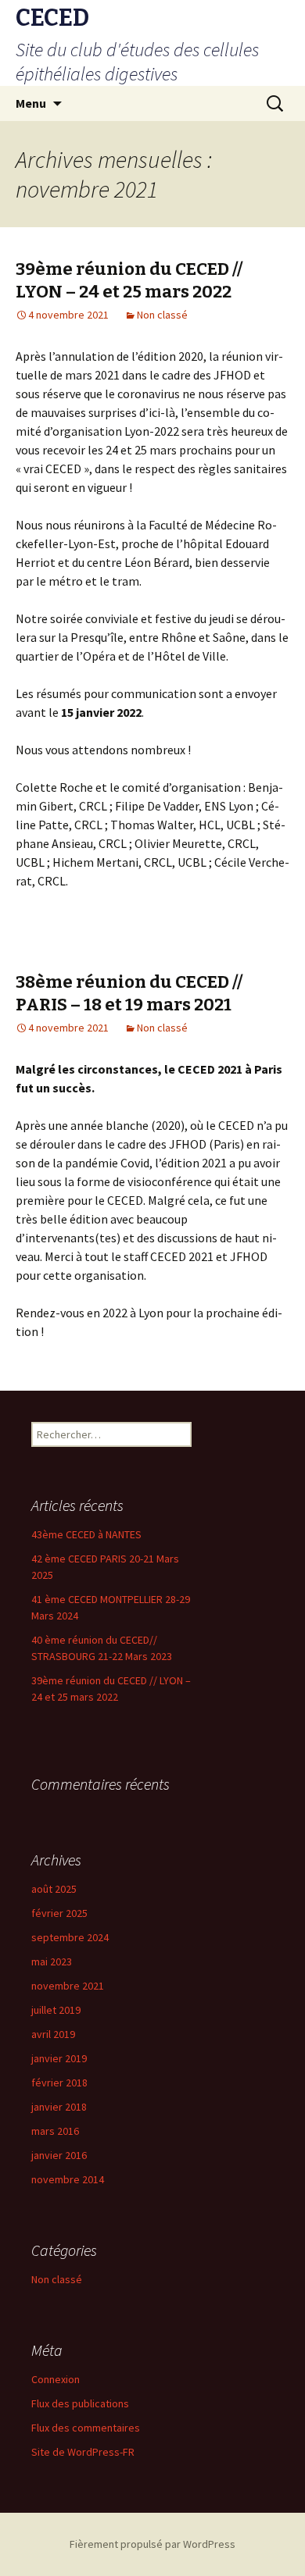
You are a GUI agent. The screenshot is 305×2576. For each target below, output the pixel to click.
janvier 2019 (59, 2058)
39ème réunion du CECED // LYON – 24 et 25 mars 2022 (129, 280)
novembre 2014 (68, 2179)
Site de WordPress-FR (83, 2452)
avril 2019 (53, 2034)
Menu (31, 103)
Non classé (162, 315)
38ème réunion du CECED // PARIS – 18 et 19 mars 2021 (129, 993)
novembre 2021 (68, 1986)
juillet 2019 (56, 2010)
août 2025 (54, 1889)
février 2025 (59, 1913)
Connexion (56, 2379)
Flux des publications (80, 2403)
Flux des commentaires (86, 2428)
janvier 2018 (59, 2107)
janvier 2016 (59, 2155)
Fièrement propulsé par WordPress (152, 2544)
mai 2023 (52, 1961)
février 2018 (59, 2083)
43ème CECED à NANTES (86, 1534)
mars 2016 (55, 2131)
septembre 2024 (70, 1937)
